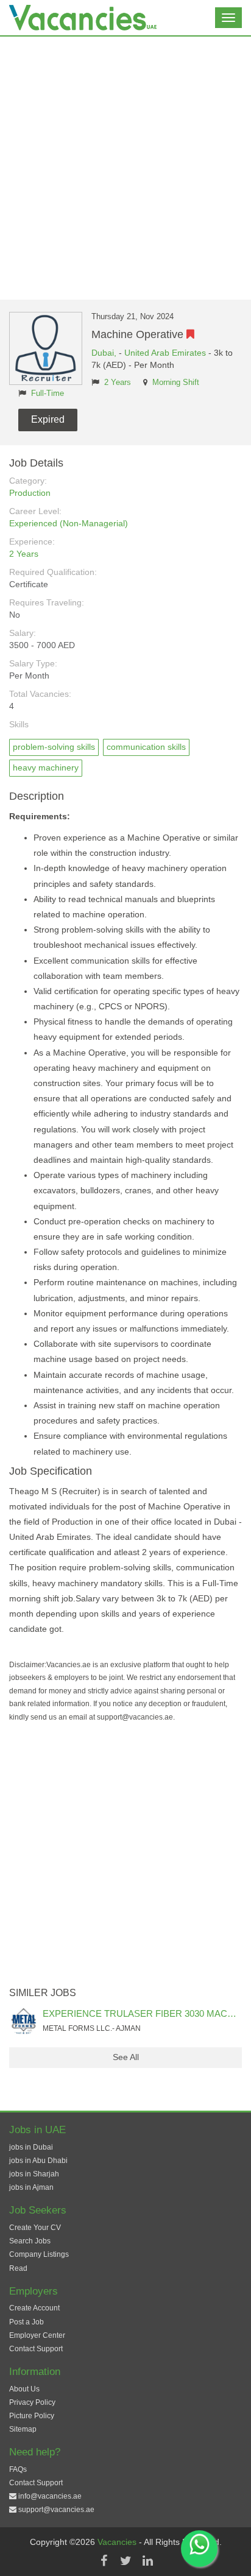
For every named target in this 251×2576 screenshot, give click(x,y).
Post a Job (27, 2322)
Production (30, 493)
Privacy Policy (32, 2402)
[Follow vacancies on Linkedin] (147, 2561)
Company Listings (39, 2254)
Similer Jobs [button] (43, 1993)
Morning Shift (176, 383)
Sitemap (23, 2429)
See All (126, 2057)
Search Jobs (30, 2241)
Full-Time (48, 393)
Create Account (34, 2308)
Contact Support (36, 2349)
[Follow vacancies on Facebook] (104, 2561)
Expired (48, 419)
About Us (24, 2389)
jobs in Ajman (31, 2187)
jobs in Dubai (31, 2147)
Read (18, 2268)
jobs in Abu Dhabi (38, 2161)
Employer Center (37, 2335)
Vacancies (118, 2542)
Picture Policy (32, 2416)
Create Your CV (35, 2228)
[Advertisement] (125, 168)
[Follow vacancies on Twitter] (125, 2561)
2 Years (118, 383)
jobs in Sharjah (34, 2174)
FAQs (18, 2469)
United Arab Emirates (165, 353)
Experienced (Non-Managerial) (69, 523)
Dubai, (105, 353)
